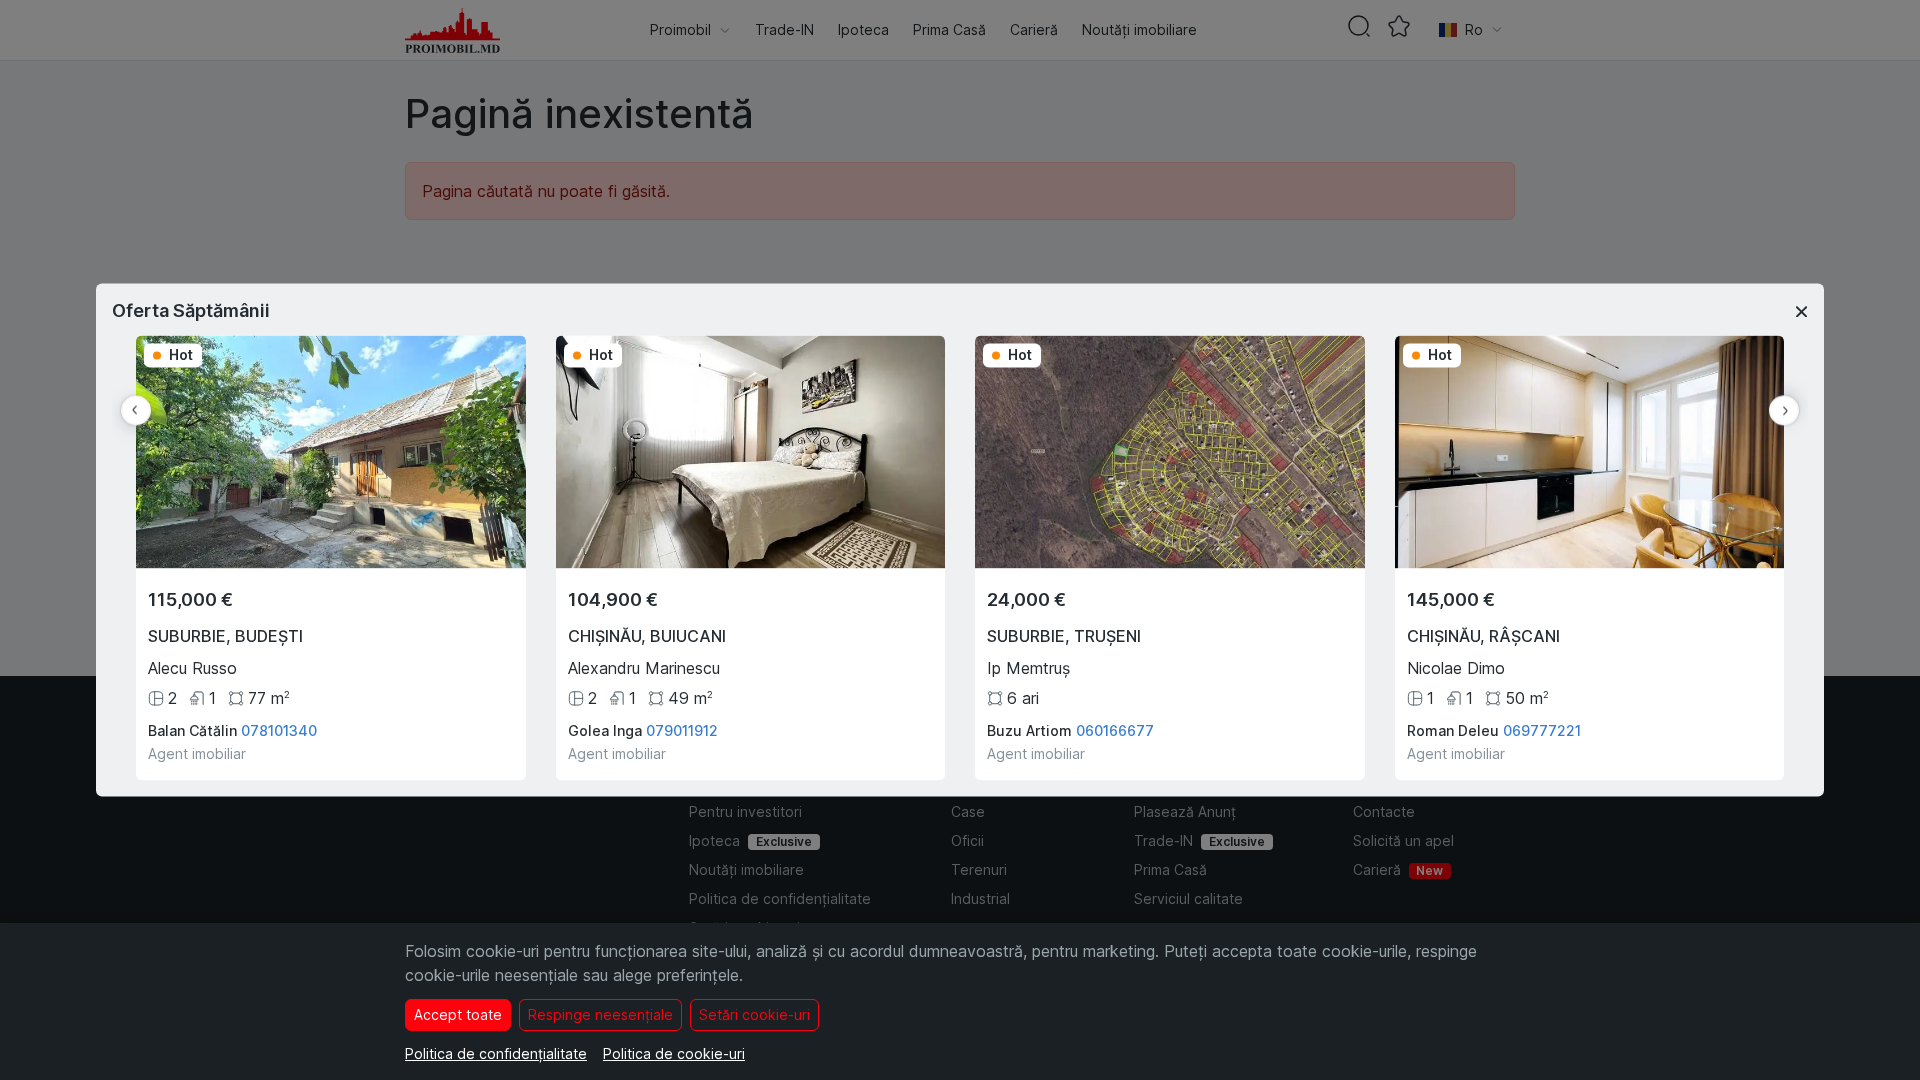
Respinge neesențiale (600, 1014)
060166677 (1115, 731)
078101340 (279, 731)
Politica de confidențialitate (496, 1053)
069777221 (1542, 731)
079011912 (682, 731)
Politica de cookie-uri (674, 1053)
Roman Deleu (1453, 731)
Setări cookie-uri (754, 1014)
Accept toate (458, 1014)
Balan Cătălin (192, 731)
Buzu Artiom (1029, 731)
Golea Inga (605, 731)
